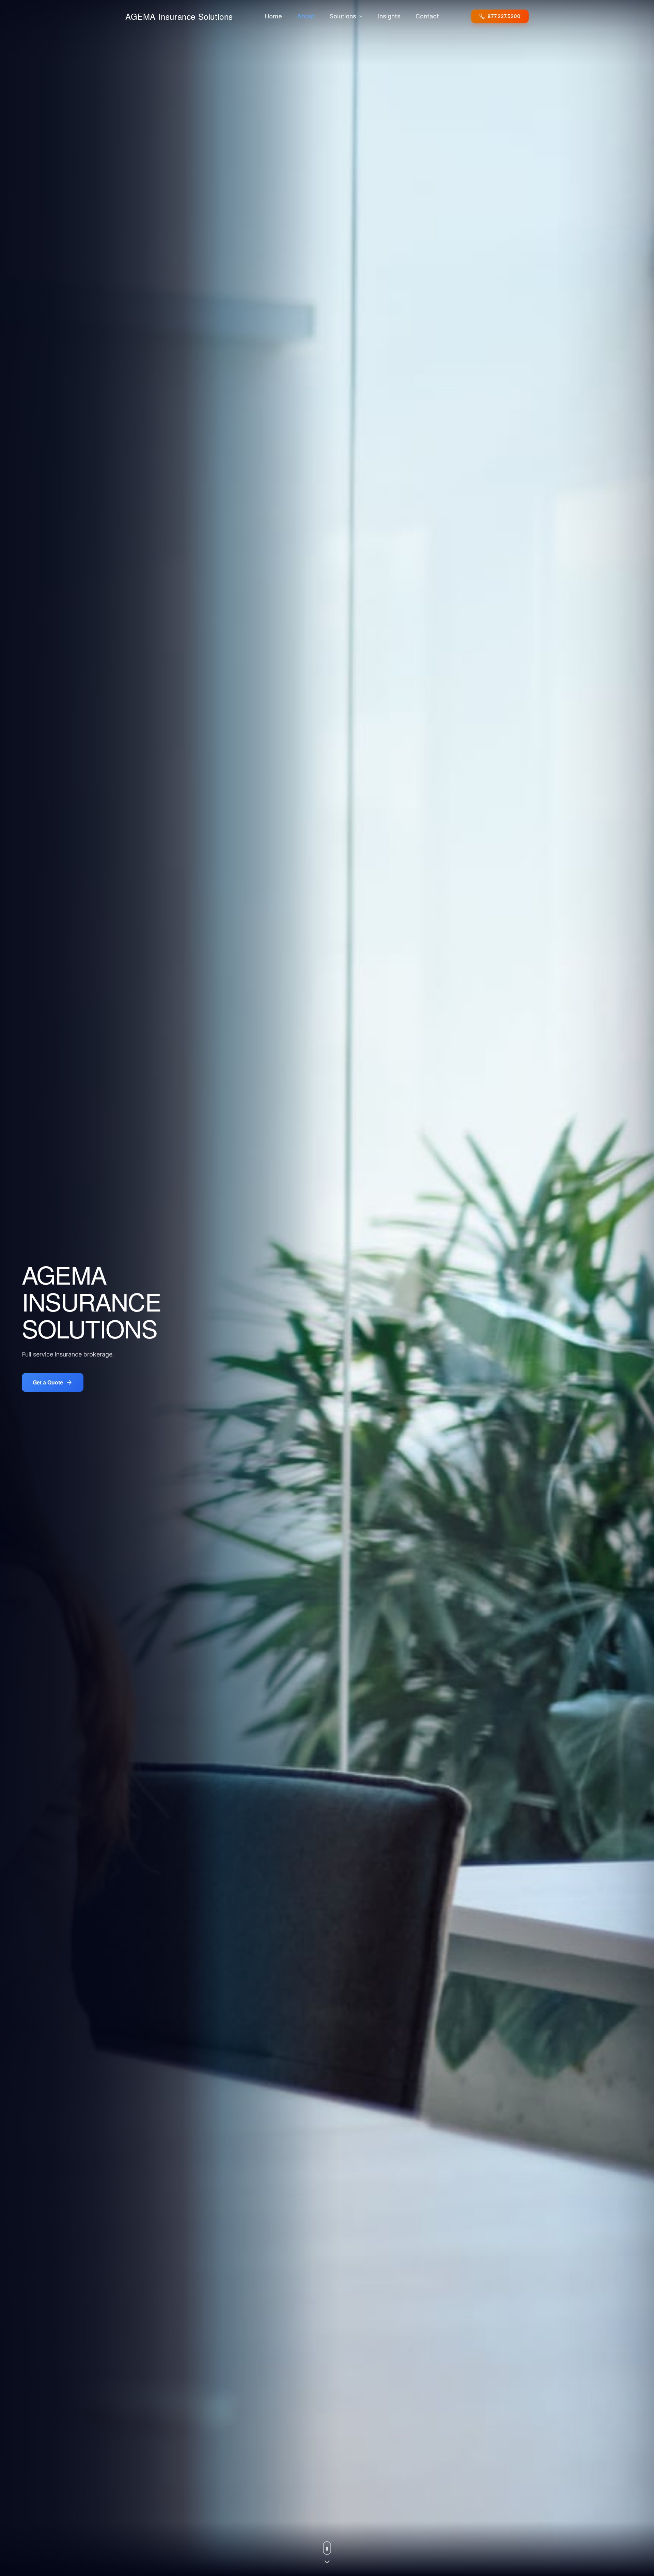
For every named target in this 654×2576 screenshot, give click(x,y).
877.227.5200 (504, 16)
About (306, 16)
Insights (389, 16)
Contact (427, 16)
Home (274, 16)
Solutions (343, 16)
